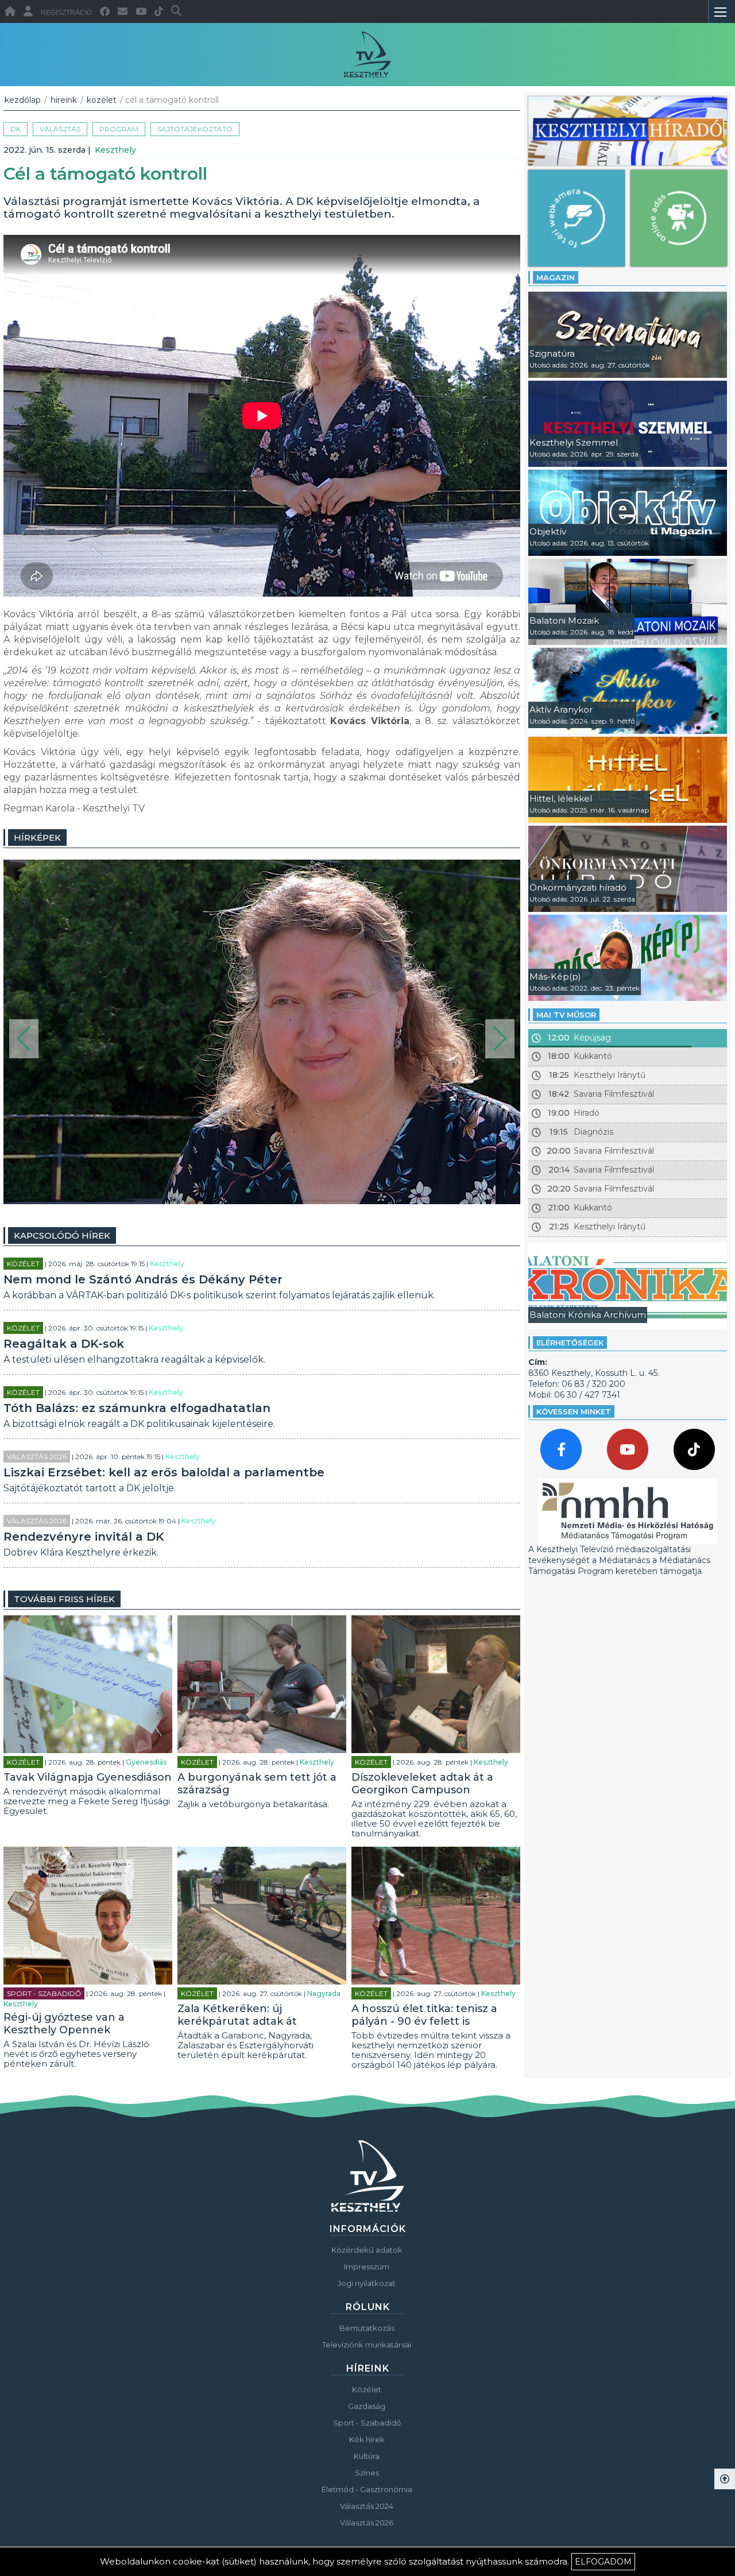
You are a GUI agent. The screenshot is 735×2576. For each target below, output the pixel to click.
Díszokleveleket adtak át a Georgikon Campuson (422, 1784)
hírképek (37, 838)
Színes (367, 2473)
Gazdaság (367, 2406)
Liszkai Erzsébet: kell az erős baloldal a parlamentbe (164, 1472)
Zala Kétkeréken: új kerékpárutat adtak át (237, 2015)
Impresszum (367, 2266)
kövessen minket (574, 1411)
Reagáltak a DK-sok (64, 1344)
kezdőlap (23, 100)
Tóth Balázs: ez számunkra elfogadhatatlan (137, 1408)
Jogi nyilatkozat (367, 2283)
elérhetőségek (570, 1343)
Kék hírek (367, 2439)
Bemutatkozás (367, 2328)
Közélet (102, 100)
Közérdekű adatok (367, 2250)
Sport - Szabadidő (44, 1993)
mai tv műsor (566, 1015)
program (119, 129)
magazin (556, 277)
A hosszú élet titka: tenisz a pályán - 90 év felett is (424, 2015)
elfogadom (603, 2562)
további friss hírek (64, 1599)
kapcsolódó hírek (62, 1235)
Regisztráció (66, 13)
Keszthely (115, 150)
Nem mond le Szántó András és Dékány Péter (143, 1279)
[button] (24, 1039)
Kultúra (367, 2456)
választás (60, 129)
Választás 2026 (37, 1457)
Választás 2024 (367, 2506)
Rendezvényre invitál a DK (84, 1537)
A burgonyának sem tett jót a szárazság (257, 1784)
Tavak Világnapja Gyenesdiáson (88, 1777)
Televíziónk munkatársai (367, 2345)
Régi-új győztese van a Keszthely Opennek (64, 2024)
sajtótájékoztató (195, 129)
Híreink (64, 100)
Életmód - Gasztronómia (367, 2489)
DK (16, 129)
